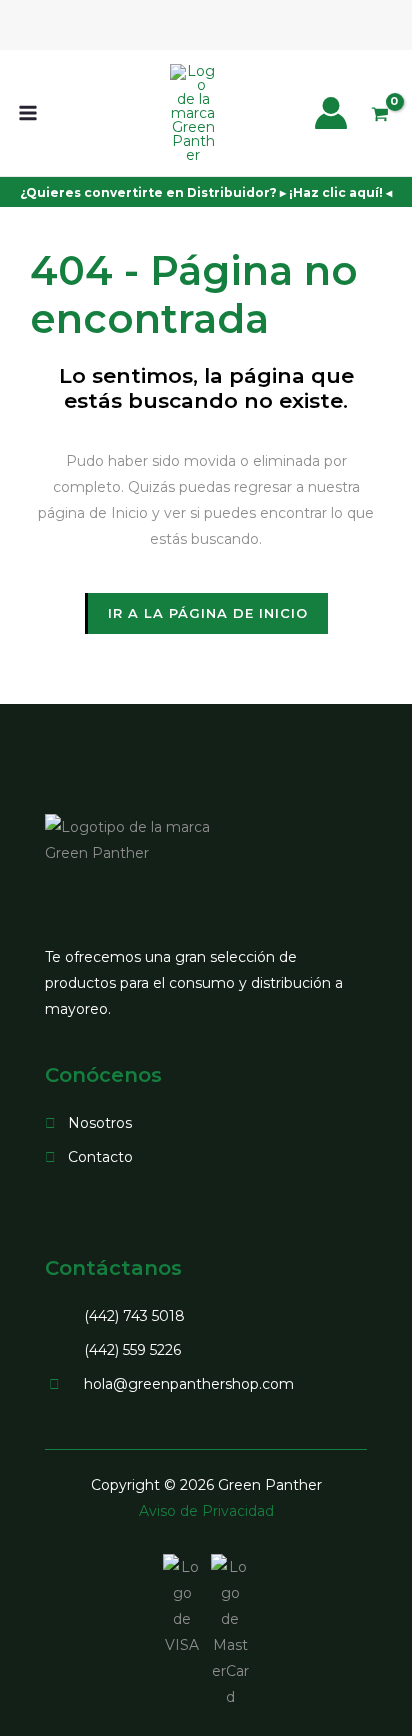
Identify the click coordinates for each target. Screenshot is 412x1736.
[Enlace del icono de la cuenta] (331, 113)
